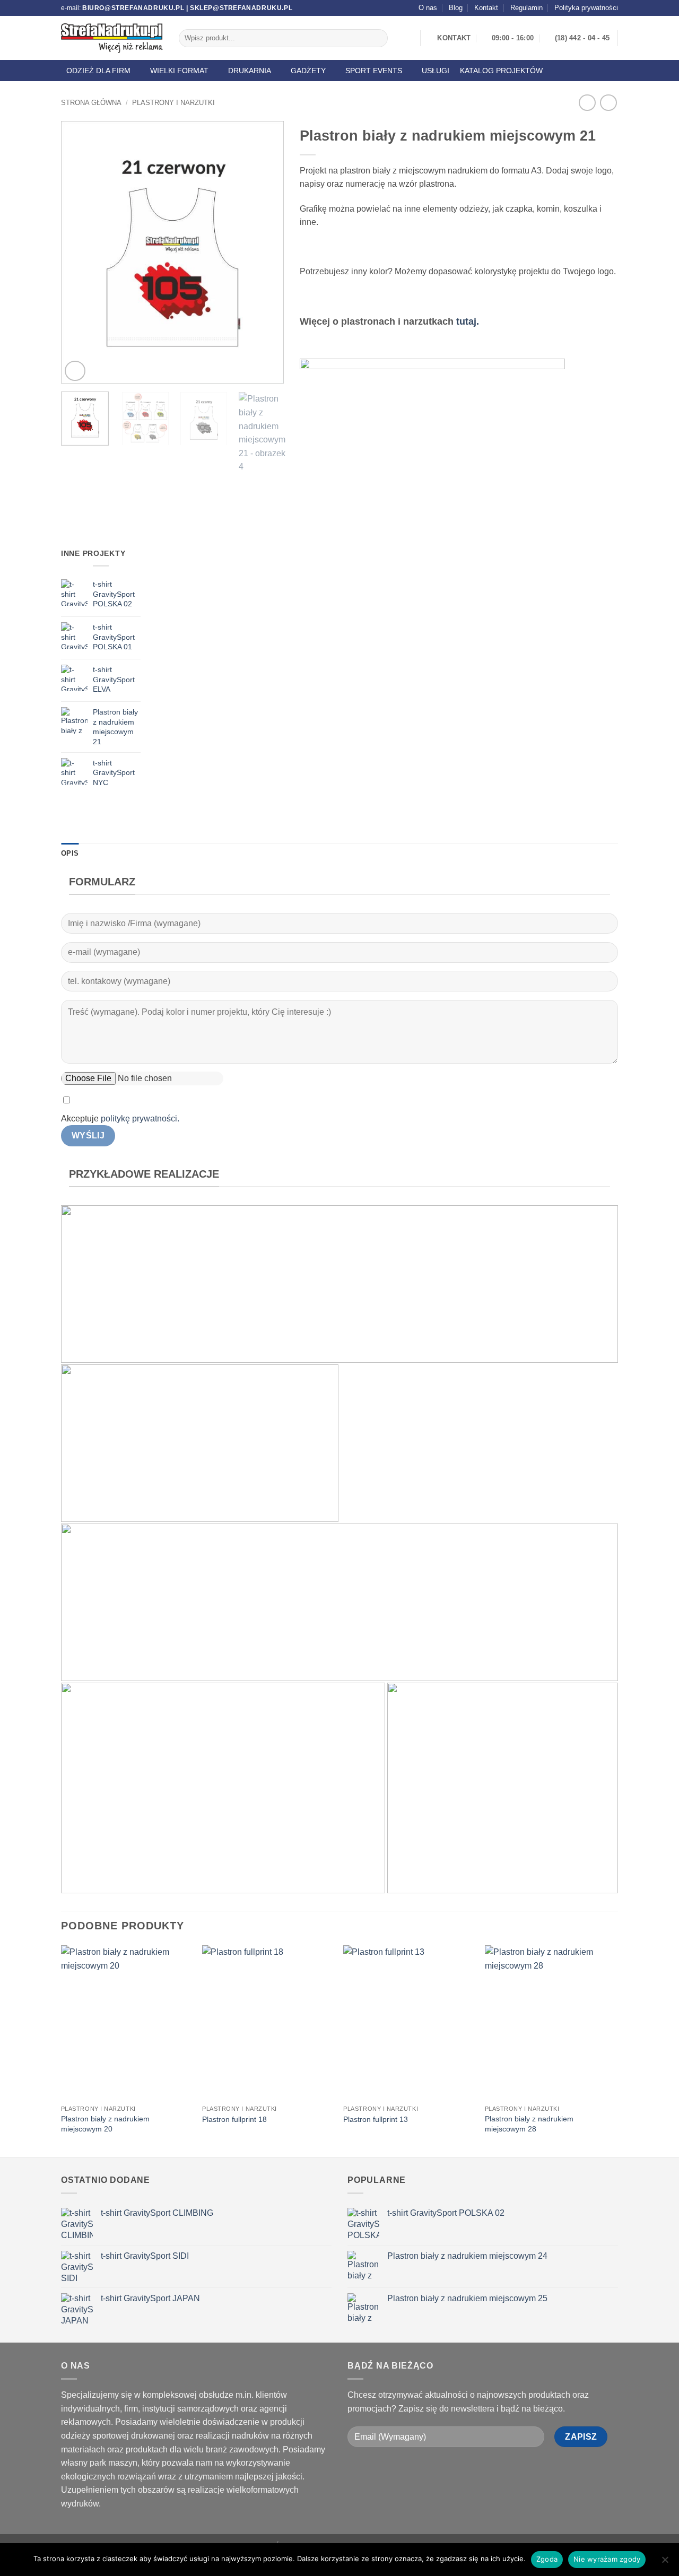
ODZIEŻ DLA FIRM (98, 71)
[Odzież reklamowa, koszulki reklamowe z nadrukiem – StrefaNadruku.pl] (112, 38)
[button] (75, 371)
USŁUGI (436, 71)
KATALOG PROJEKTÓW (501, 71)
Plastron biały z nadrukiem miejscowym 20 (105, 2124)
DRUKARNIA (250, 71)
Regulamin (526, 8)
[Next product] (587, 103)
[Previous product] (608, 103)
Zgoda (547, 2559)
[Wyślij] (378, 38)
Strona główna (91, 103)
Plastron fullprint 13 (376, 2119)
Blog (456, 8)
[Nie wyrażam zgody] (665, 2563)
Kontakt (486, 8)
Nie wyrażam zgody (607, 2559)
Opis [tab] (70, 853)
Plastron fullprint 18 (234, 2119)
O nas (428, 8)
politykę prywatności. (140, 1119)
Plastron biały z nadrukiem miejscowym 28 (529, 2124)
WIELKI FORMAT (179, 71)
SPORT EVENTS (374, 71)
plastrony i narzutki (173, 103)
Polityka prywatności (586, 8)
